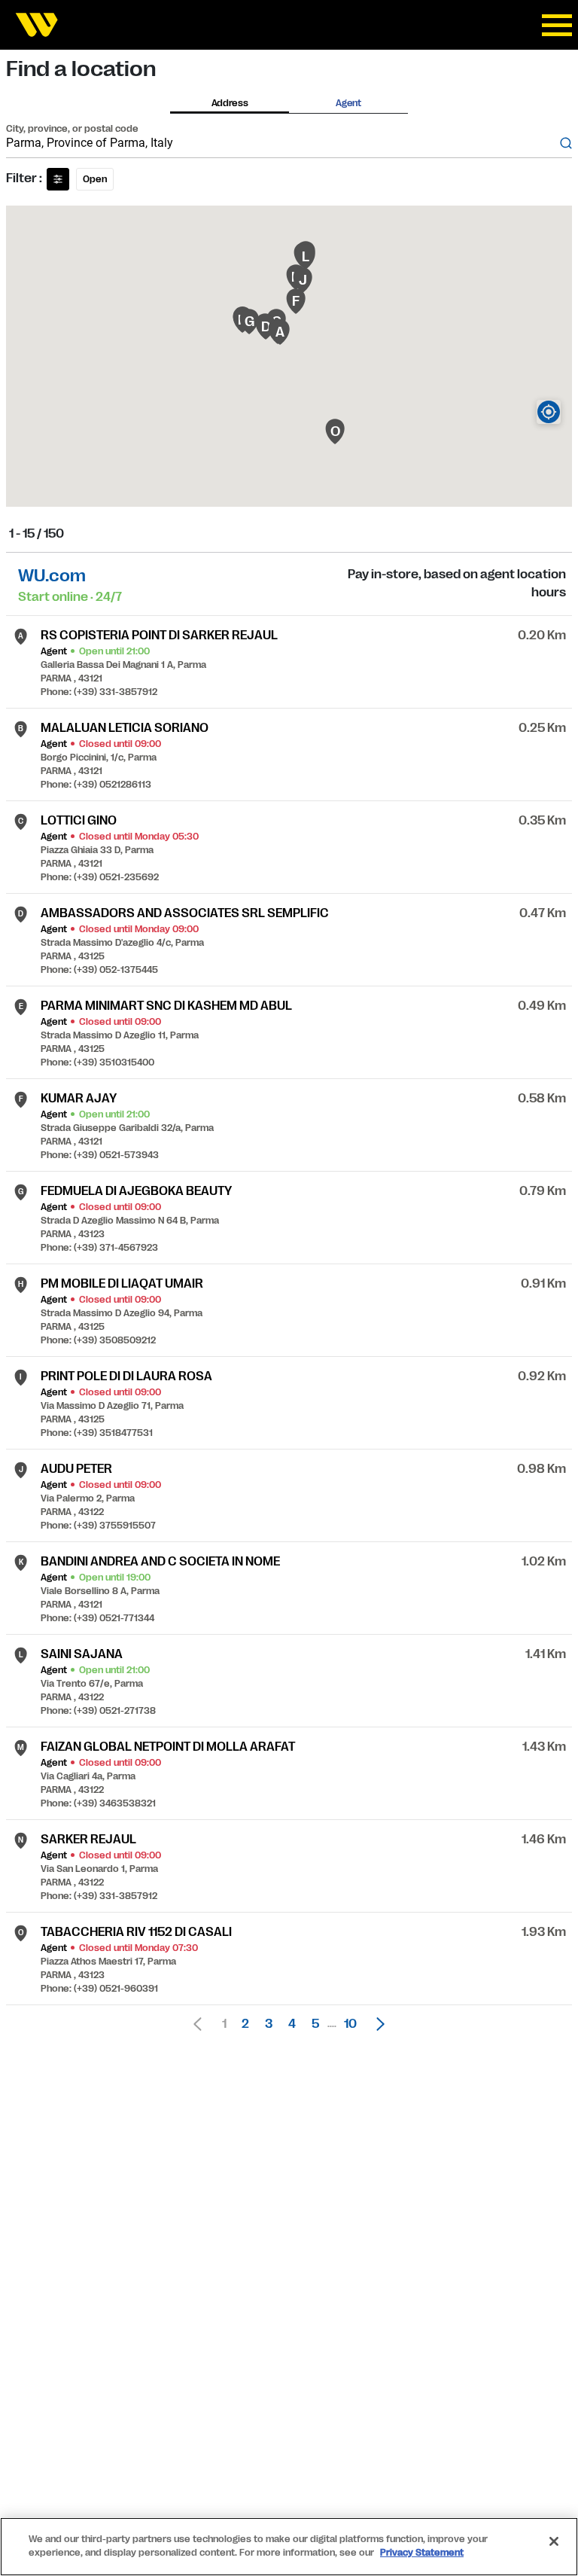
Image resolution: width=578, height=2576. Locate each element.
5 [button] (315, 2024)
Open (95, 179)
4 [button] (292, 2024)
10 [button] (350, 2024)
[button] (376, 2024)
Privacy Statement (422, 2553)
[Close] (554, 2541)
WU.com (52, 576)
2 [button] (245, 2024)
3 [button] (269, 2024)
